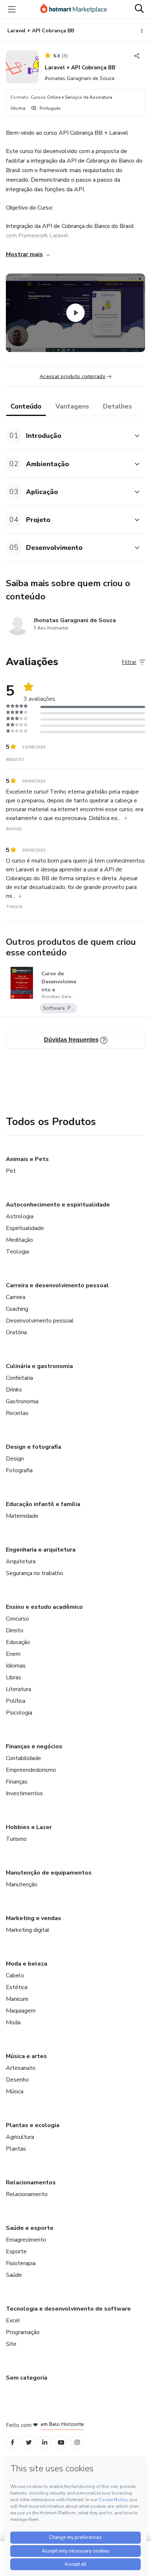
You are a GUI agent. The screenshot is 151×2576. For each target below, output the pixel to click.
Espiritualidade (25, 1228)
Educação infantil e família (43, 1504)
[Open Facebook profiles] (12, 2443)
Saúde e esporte (30, 2228)
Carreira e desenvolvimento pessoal (57, 1285)
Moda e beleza (27, 1964)
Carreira (16, 1297)
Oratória (16, 1332)
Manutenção (22, 1884)
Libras (14, 1677)
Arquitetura (21, 1561)
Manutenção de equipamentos (49, 1873)
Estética (17, 1987)
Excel (13, 2321)
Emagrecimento (26, 2240)
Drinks (14, 1390)
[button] (67, 436)
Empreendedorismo (31, 1770)
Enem (13, 1654)
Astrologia (20, 1216)
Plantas (16, 2149)
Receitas (17, 1413)
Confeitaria (19, 1378)
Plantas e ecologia (33, 2125)
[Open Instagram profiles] (77, 2443)
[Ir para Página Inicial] (74, 9)
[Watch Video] (75, 313)
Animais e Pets (27, 1159)
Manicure (17, 1999)
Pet (11, 1171)
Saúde (14, 2275)
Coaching (17, 1309)
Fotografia (19, 1470)
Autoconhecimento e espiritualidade (58, 1205)
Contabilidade (23, 1758)
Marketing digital (28, 1930)
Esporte (16, 2252)
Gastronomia (22, 1401)
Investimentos (24, 1793)
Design (15, 1459)
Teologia (17, 1252)
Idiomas (16, 1666)
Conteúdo (26, 406)
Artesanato (21, 2068)
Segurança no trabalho (34, 1573)
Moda (13, 2022)
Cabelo (15, 1975)
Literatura (19, 1689)
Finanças (17, 1782)
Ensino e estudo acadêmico (44, 1607)
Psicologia (19, 1713)
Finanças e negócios (34, 1746)
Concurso (17, 1619)
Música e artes (26, 2056)
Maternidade (22, 1516)
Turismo (16, 1839)
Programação (23, 2332)
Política (16, 1701)
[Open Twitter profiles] (29, 2443)
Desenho (17, 2080)
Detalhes (117, 406)
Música (15, 2091)
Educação (18, 1642)
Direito (15, 1630)
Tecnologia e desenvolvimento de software (68, 2309)
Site (11, 2344)
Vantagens (72, 406)
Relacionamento (27, 2194)
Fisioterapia (21, 2263)
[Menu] (12, 9)
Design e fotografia (34, 1447)
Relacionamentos (31, 2183)
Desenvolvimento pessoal (40, 1321)
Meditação (19, 1240)
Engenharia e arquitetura (41, 1550)
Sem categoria (27, 2378)
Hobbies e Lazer (29, 1827)
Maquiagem (21, 2011)
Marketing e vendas (34, 1918)
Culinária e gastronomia (39, 1366)
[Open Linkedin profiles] (45, 2443)
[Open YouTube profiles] (61, 2443)
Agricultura (20, 2137)
